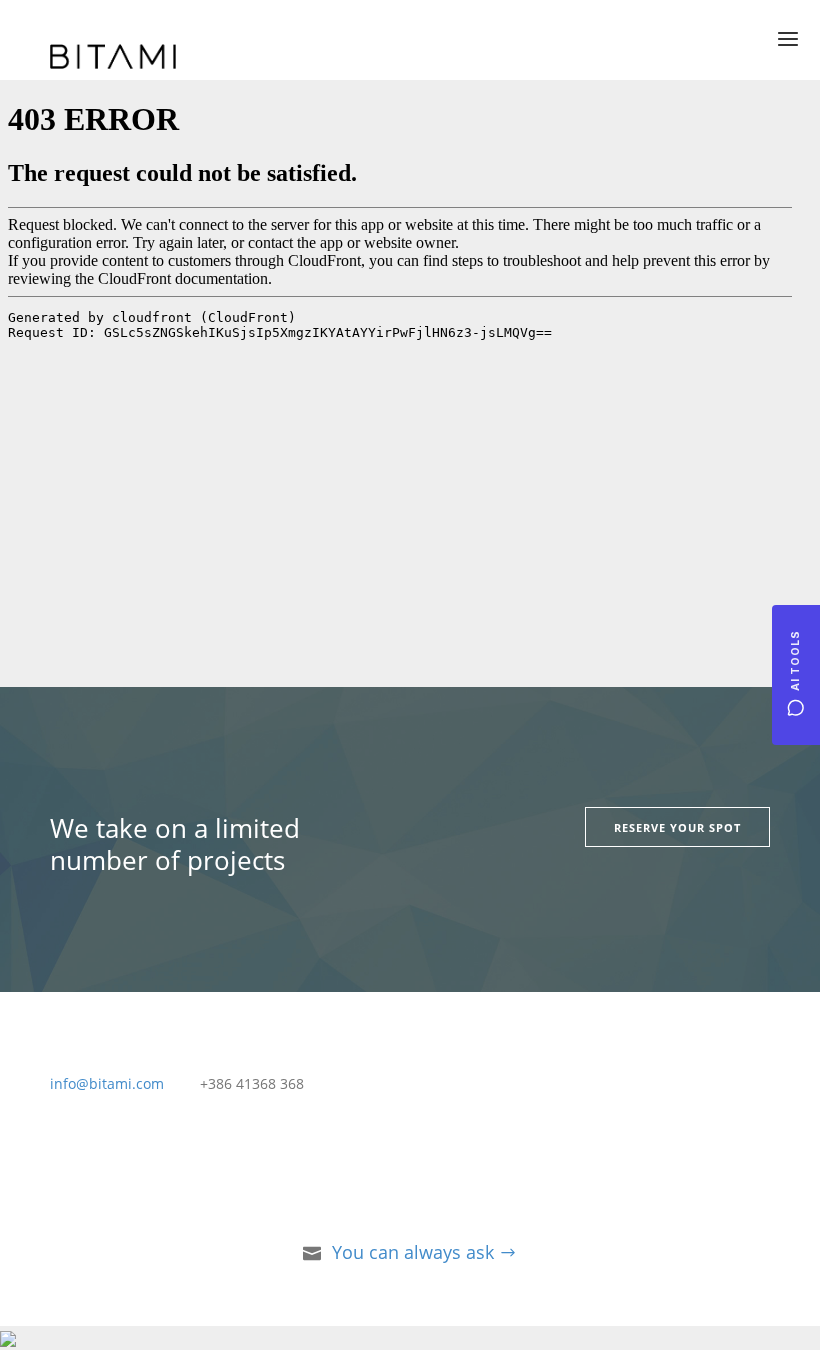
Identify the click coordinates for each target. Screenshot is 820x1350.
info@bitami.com (107, 1083)
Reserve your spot (677, 827)
